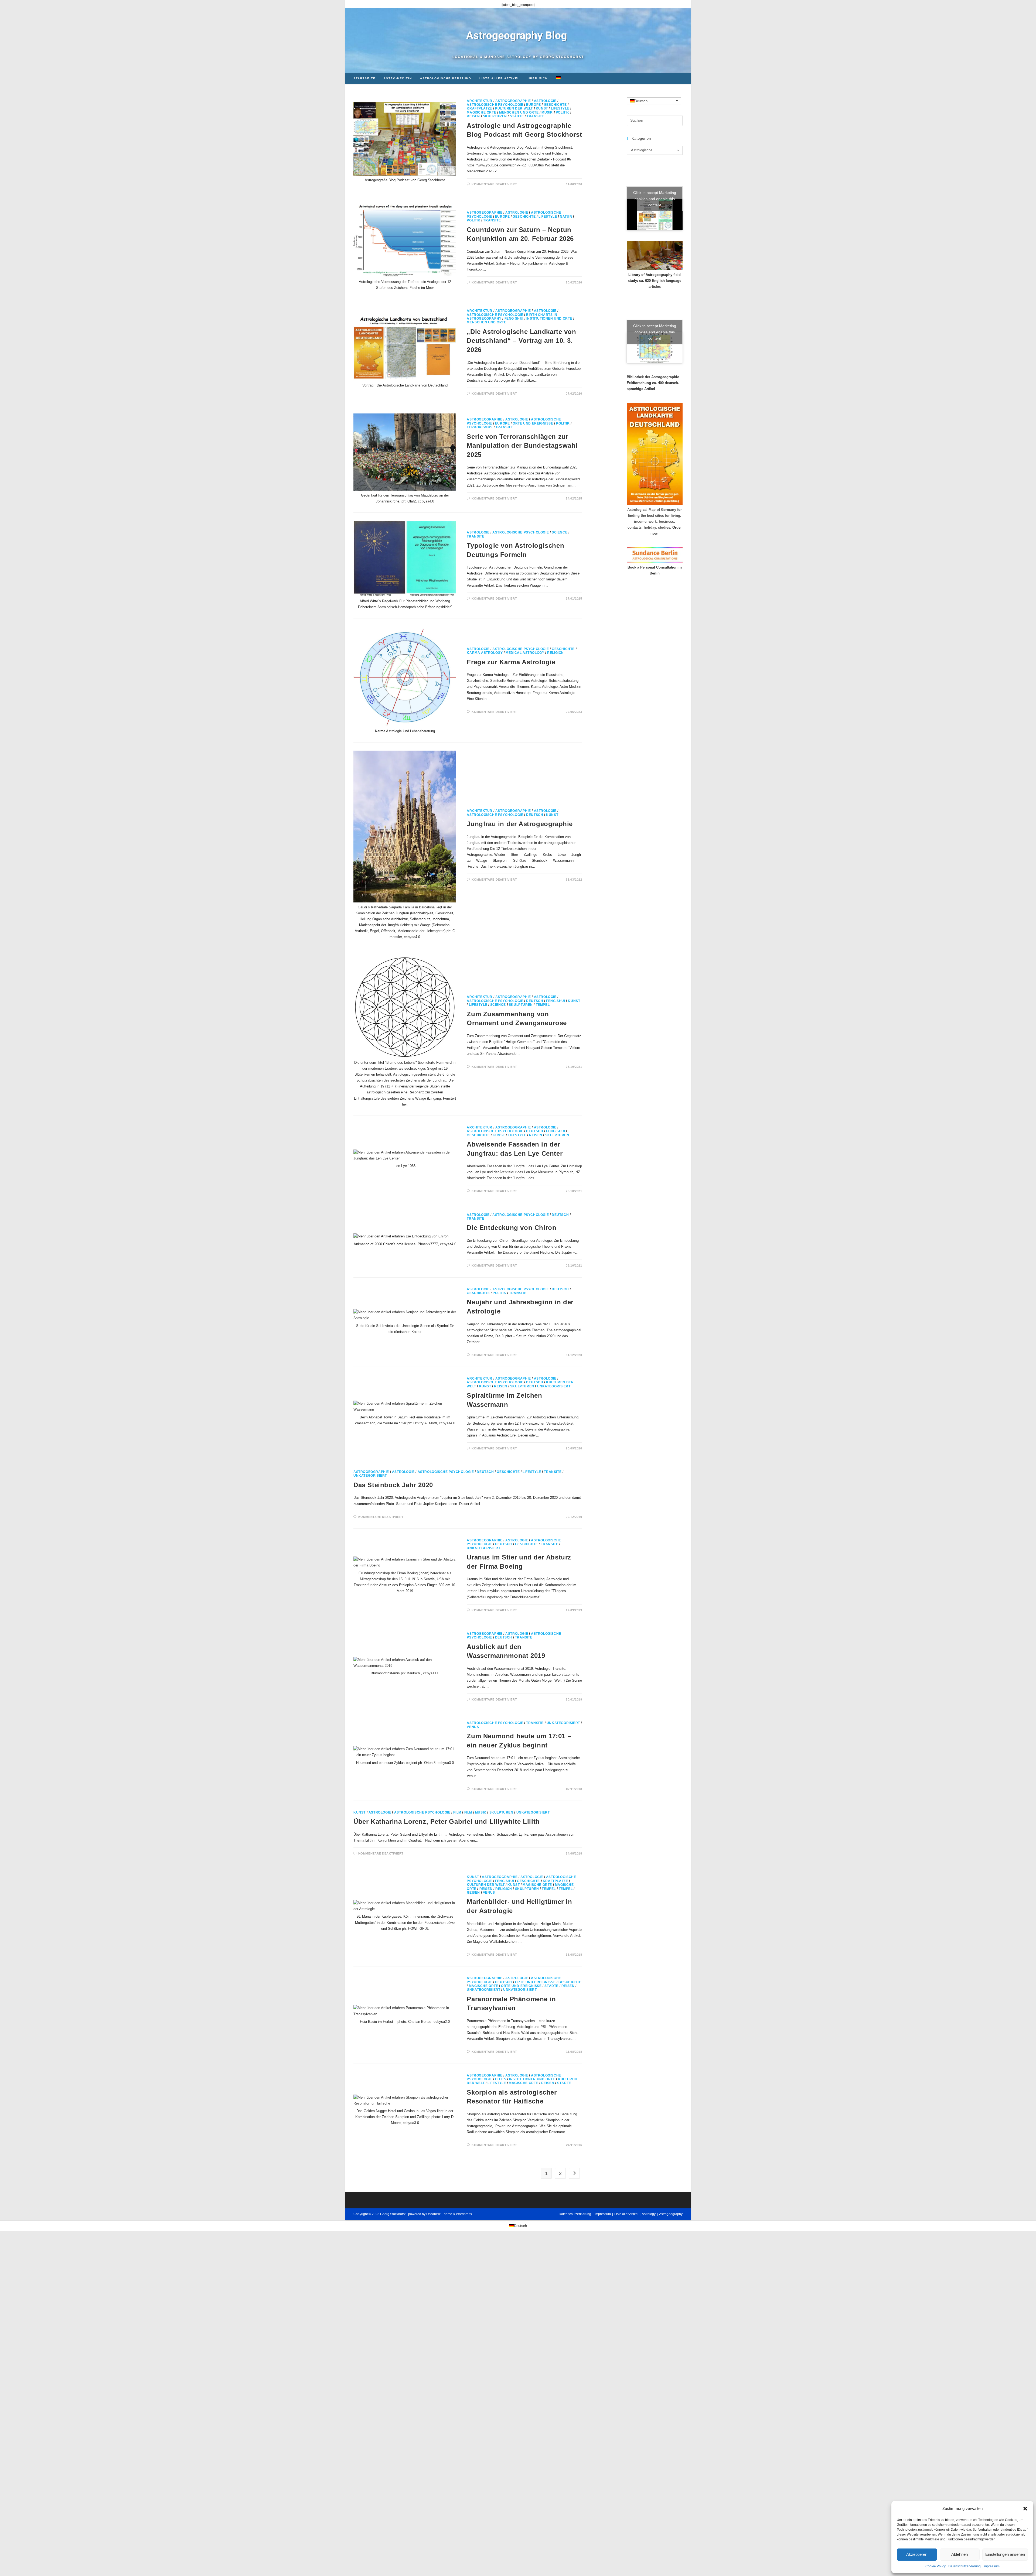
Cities (501, 2079)
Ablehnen (960, 2554)
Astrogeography (671, 2214)
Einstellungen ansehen (1005, 2554)
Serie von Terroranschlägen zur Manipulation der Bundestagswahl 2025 (522, 446)
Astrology (649, 2214)
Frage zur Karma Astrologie (511, 662)
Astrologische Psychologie (495, 105)
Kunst (542, 108)
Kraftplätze (479, 108)
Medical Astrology (525, 653)
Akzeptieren (917, 2554)
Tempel (543, 1005)
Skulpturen (495, 116)
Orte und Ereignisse (533, 423)
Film (457, 1812)
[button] (1025, 2509)
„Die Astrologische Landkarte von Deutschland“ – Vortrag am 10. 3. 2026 (521, 341)
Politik (563, 112)
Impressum (991, 2566)
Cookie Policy (936, 2566)
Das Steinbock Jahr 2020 (393, 1485)
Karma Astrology (485, 653)
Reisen (473, 116)
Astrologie (545, 101)
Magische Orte (481, 112)
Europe (534, 105)
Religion (556, 653)
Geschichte (555, 105)
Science (560, 532)
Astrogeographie (513, 101)
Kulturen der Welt (514, 108)
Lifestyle (560, 108)
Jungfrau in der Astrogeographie (520, 824)
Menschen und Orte (519, 112)
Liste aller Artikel (626, 2214)
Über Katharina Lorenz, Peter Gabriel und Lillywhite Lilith (447, 1821)
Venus (473, 1727)
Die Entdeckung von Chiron (512, 1228)
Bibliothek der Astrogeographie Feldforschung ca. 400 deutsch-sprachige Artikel (653, 383)
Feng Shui (514, 319)
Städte (517, 116)
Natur (566, 217)
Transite (535, 116)
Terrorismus (480, 427)
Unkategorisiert (554, 1386)
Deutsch (535, 815)
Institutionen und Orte (549, 319)
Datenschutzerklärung (965, 2566)
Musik (547, 112)
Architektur (480, 101)
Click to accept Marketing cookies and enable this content (655, 199)
